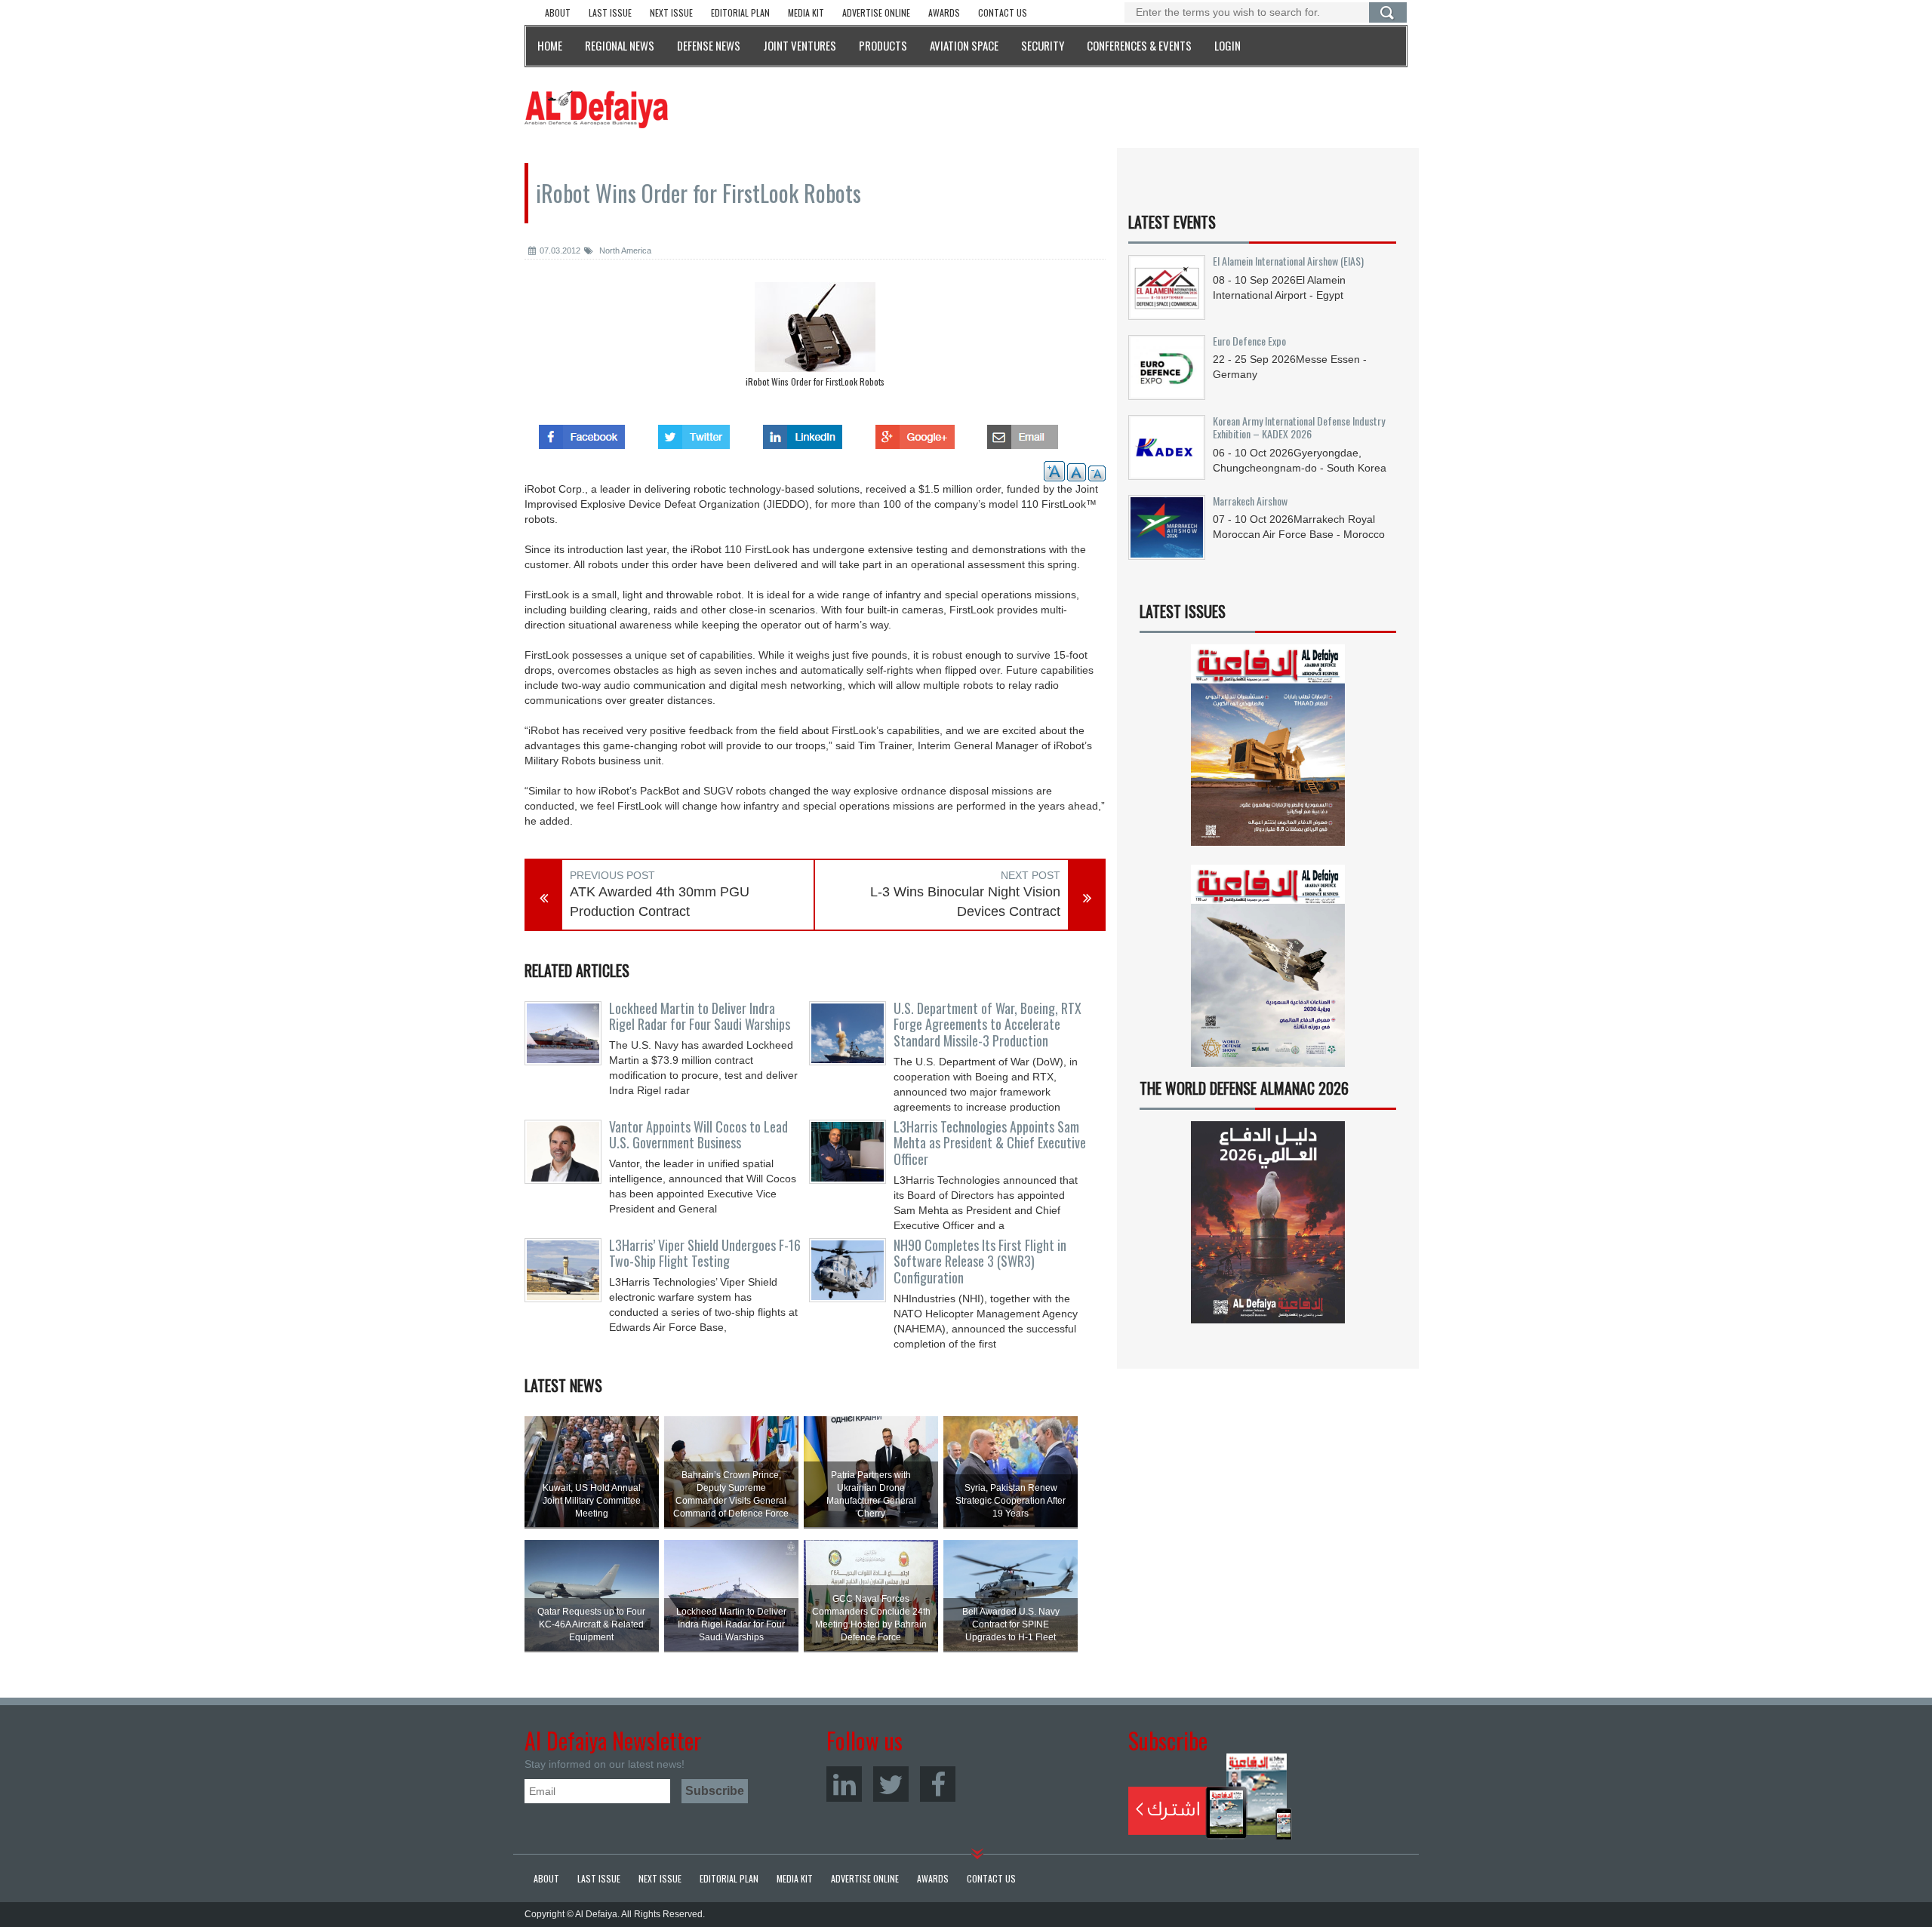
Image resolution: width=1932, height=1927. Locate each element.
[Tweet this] (694, 432)
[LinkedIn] (844, 1784)
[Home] (596, 109)
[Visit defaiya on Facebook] (582, 432)
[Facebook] (938, 1784)
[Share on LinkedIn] (803, 432)
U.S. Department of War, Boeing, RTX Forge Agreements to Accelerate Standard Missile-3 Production (988, 1025)
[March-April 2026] (1268, 751)
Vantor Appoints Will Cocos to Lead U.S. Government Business (698, 1135)
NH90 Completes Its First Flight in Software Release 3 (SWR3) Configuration (980, 1262)
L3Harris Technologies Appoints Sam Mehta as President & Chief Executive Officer (990, 1143)
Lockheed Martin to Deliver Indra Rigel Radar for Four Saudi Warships (700, 1016)
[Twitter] (891, 1784)
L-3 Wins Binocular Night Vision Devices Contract (965, 902)
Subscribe (1210, 1796)
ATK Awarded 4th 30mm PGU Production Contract (660, 902)
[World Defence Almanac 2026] (1268, 1222)
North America (624, 250)
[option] (815, 338)
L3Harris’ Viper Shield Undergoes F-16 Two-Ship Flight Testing (705, 1253)
